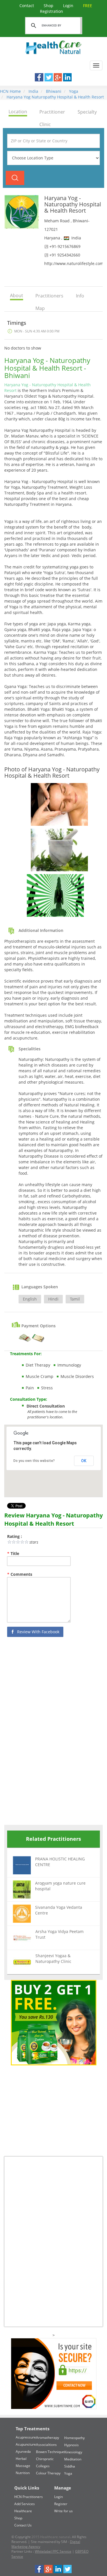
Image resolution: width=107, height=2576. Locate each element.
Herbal (21, 2459)
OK (84, 1461)
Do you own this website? (34, 1461)
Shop (49, 6)
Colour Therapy (48, 2473)
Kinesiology (73, 2452)
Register (61, 2504)
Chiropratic (45, 2459)
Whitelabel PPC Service (53, 2551)
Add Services (25, 2504)
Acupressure (26, 2437)
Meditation (73, 2459)
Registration (66, 8)
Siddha (70, 2466)
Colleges (43, 2466)
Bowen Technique (50, 2452)
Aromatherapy (48, 2438)
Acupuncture (26, 2444)
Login (69, 6)
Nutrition (23, 2473)
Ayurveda (23, 2451)
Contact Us (23, 2525)
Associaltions (46, 2445)
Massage (23, 2466)
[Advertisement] (47, 1732)
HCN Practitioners (29, 2497)
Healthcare (23, 2511)
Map (40, 308)
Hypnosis (71, 2445)
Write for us (63, 2511)
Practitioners (49, 296)
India (33, 91)
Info (80, 296)
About (17, 295)
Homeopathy (74, 2438)
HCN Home (10, 91)
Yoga (73, 91)
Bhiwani (53, 91)
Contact (27, 6)
